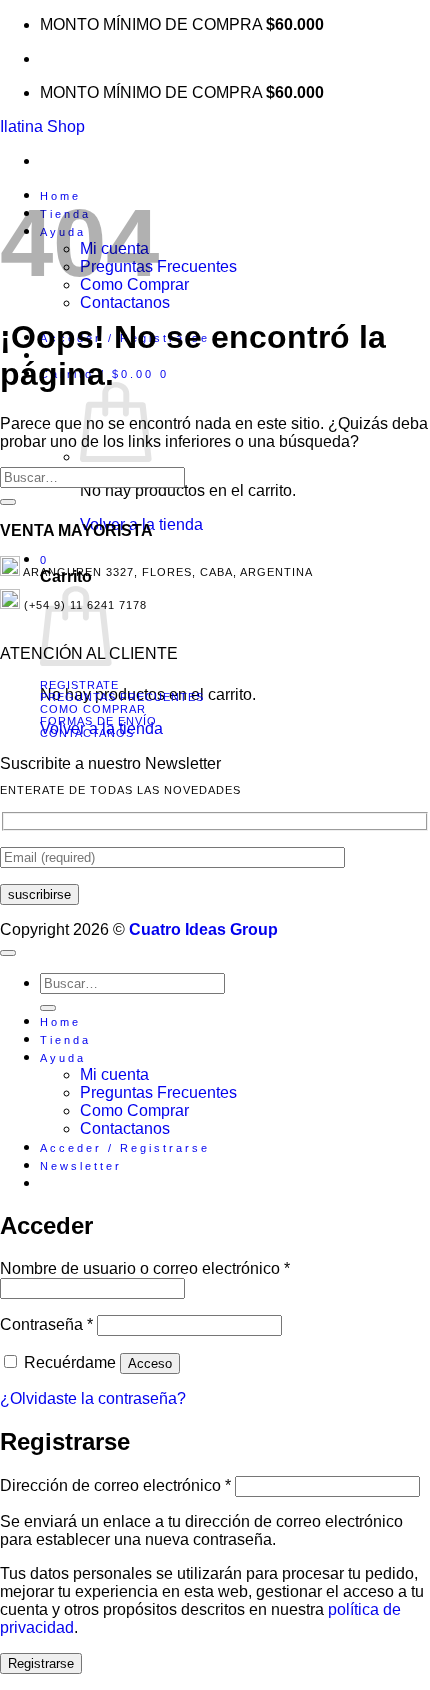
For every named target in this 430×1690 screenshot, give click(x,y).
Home (60, 1022)
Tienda (65, 1040)
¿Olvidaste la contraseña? (93, 1398)
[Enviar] (8, 502)
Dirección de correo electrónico (115, 1485)
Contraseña (46, 1324)
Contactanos (125, 302)
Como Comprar (93, 709)
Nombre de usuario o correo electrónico (145, 1268)
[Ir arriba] (8, 953)
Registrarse (41, 1663)
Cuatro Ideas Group (203, 929)
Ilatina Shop (42, 126)
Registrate (79, 685)
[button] (81, 1166)
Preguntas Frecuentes (122, 697)
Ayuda (63, 1058)
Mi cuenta (114, 1074)
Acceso (150, 1363)
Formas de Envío (98, 721)
